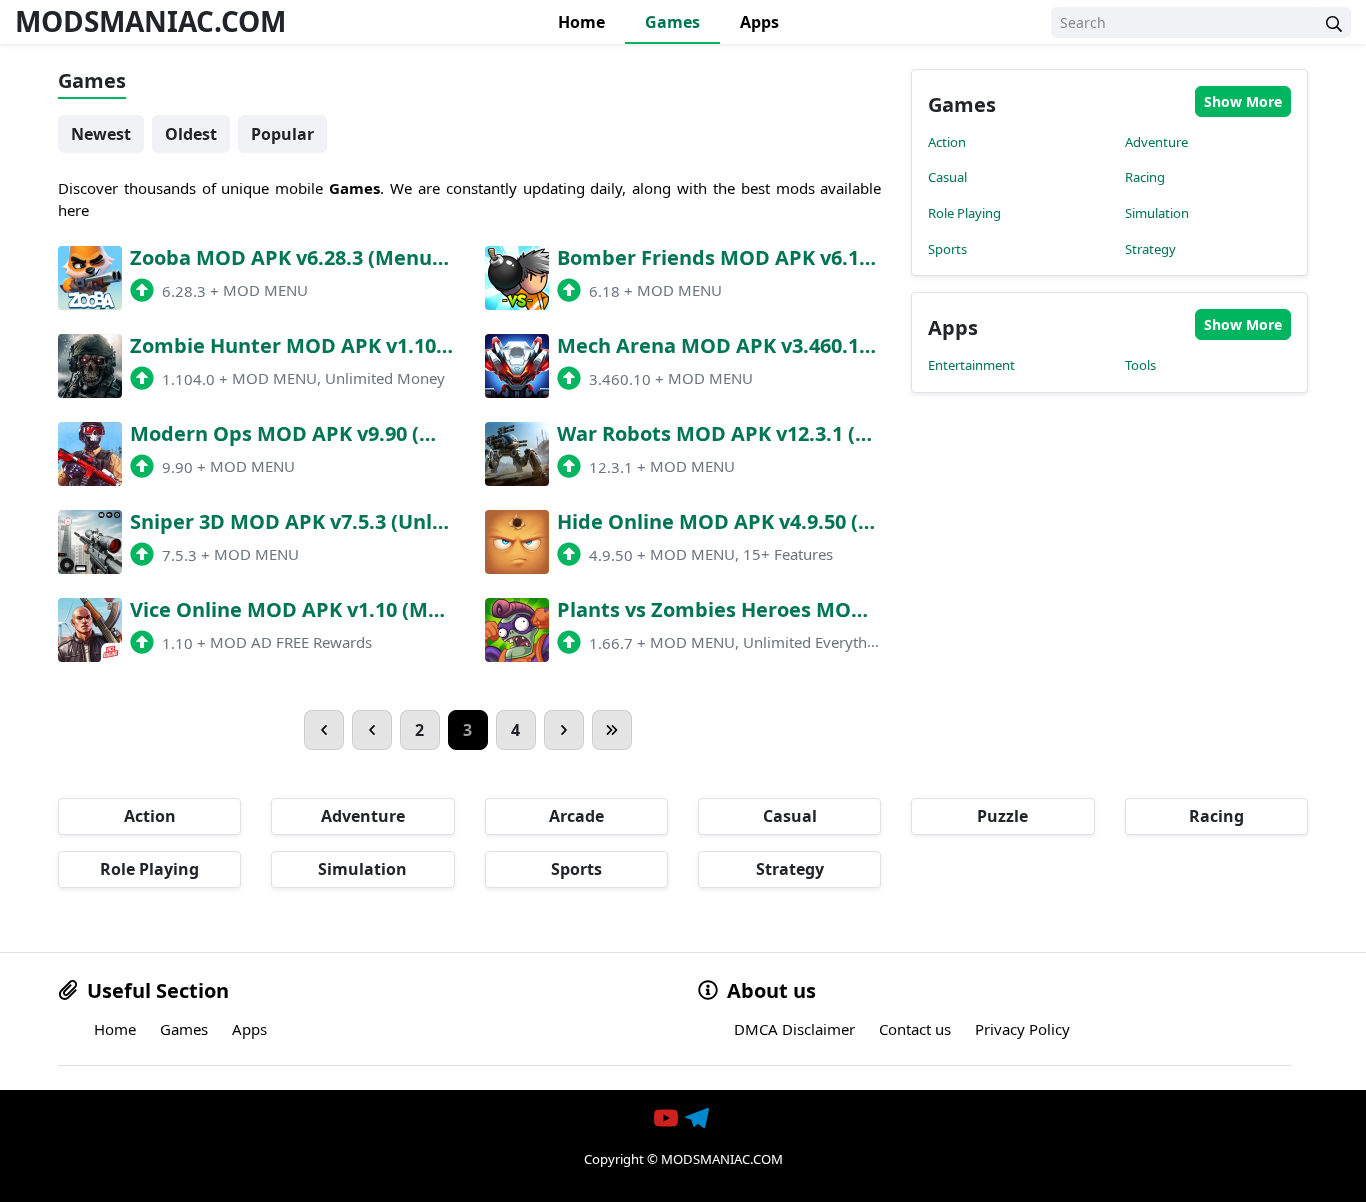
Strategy (1150, 249)
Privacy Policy (1022, 1029)
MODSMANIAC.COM (150, 21)
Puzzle (1002, 816)
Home (581, 22)
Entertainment (971, 365)
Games (672, 22)
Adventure (1156, 142)
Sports (947, 249)
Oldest (191, 134)
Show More (1243, 101)
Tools (1140, 365)
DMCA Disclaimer (794, 1029)
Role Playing (964, 213)
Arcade (576, 816)
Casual (947, 177)
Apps (759, 22)
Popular (282, 134)
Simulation (1157, 213)
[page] (324, 730)
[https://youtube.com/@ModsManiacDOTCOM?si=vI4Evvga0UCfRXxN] (668, 1118)
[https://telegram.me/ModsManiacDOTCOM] (699, 1118)
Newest (101, 134)
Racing (1145, 177)
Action (947, 142)
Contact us (915, 1029)
